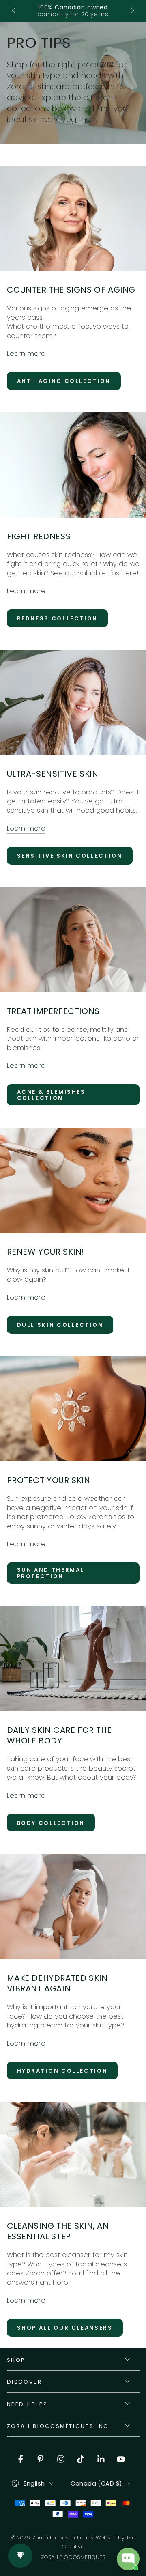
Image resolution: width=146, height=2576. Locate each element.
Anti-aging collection (64, 381)
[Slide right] (132, 11)
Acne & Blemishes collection (51, 1095)
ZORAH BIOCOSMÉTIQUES (73, 2557)
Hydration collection (62, 2071)
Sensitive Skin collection (70, 856)
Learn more (26, 354)
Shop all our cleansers (65, 2328)
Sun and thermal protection (51, 1573)
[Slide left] (14, 11)
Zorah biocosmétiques (63, 2538)
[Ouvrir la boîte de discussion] (128, 2559)
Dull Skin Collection (60, 1325)
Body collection (51, 1823)
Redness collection (58, 619)
